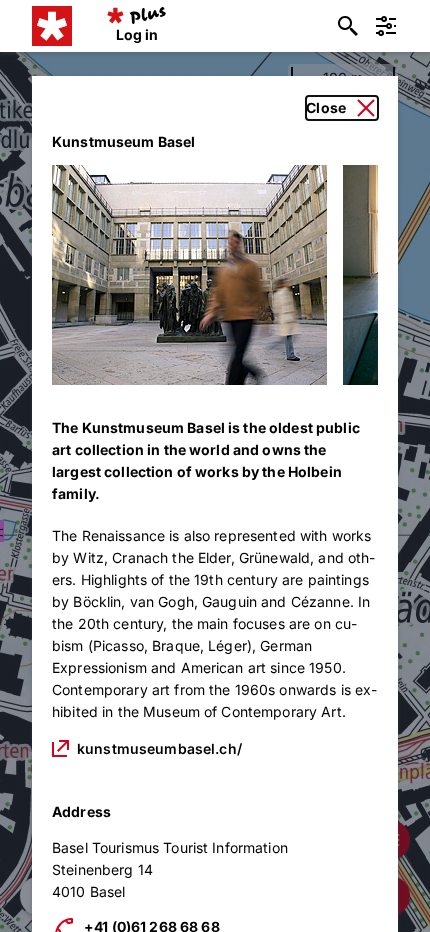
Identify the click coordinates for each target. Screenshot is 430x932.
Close (326, 107)
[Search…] (348, 26)
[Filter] (386, 26)
